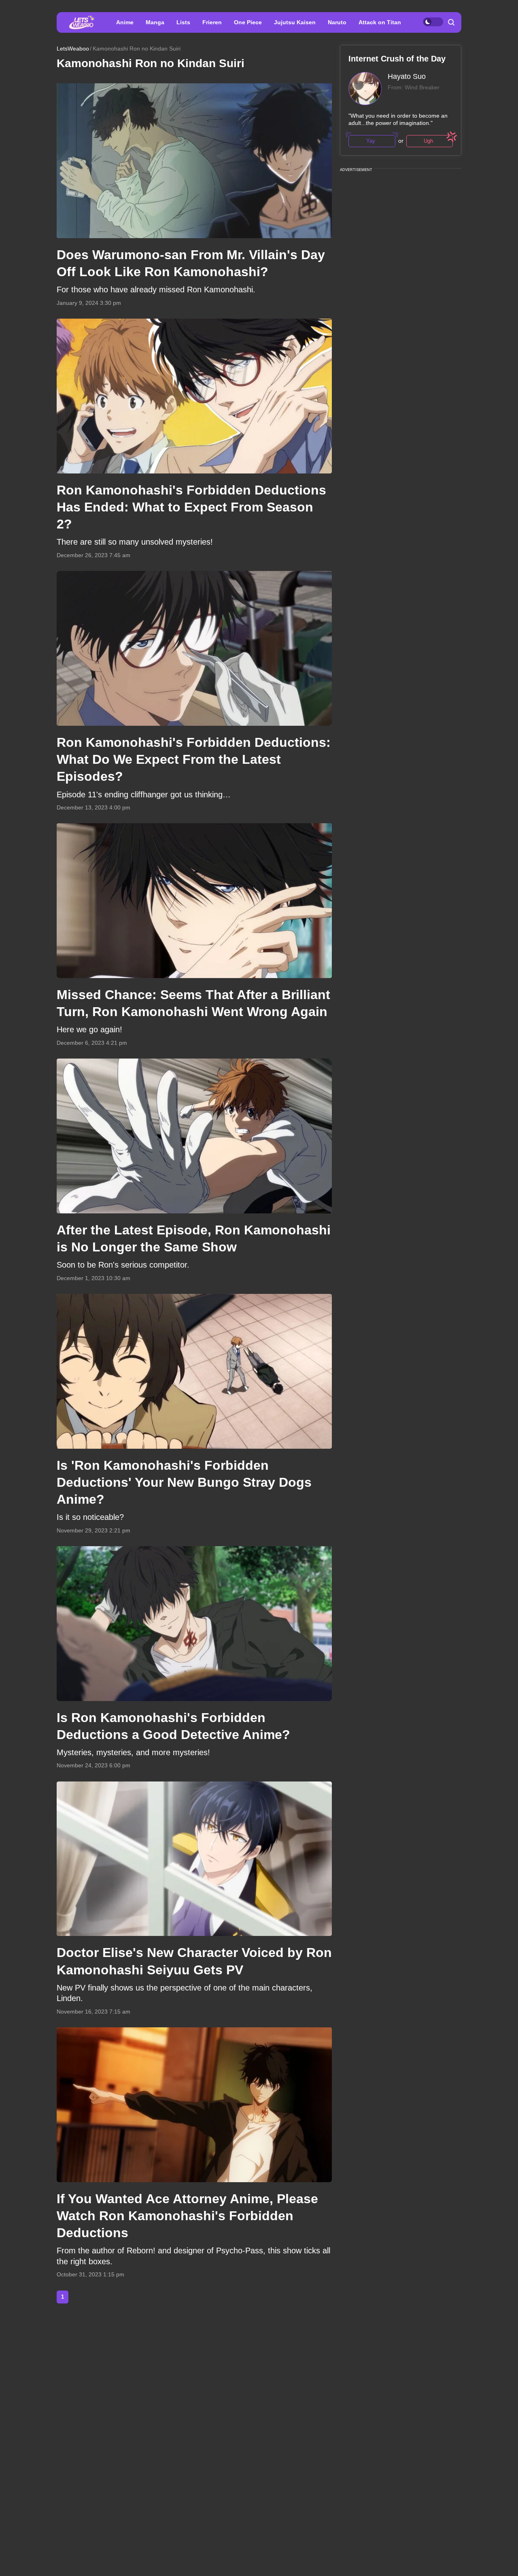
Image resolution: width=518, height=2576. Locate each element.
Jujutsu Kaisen (295, 22)
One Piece (248, 22)
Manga (155, 22)
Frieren (212, 22)
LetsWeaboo (73, 49)
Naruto (337, 22)
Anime (125, 22)
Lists (183, 22)
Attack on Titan (380, 22)
